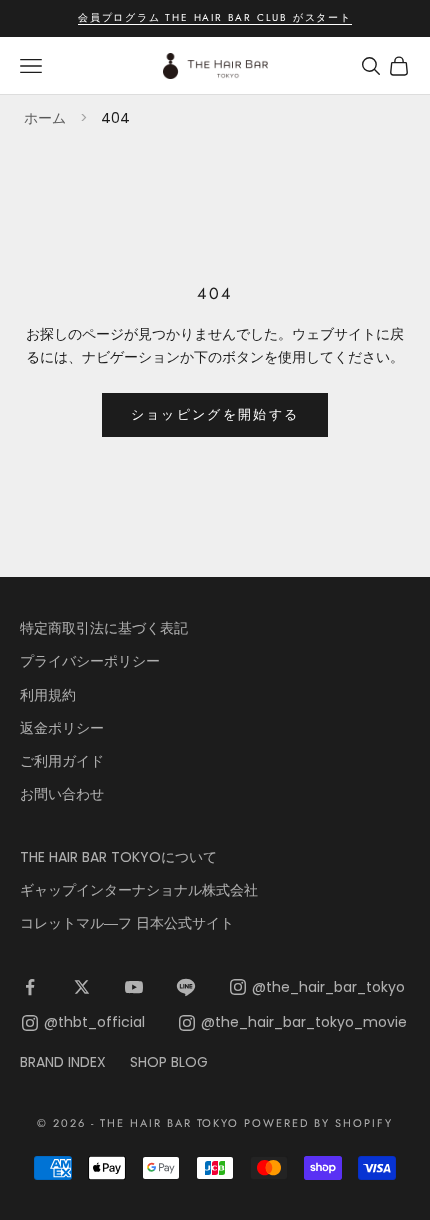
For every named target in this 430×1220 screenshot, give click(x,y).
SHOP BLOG (169, 1062)
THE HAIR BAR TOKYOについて (118, 857)
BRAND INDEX (63, 1062)
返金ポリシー (62, 728)
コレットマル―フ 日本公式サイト (127, 923)
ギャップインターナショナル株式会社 (139, 890)
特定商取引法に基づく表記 (104, 628)
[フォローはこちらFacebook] (30, 987)
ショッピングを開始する (215, 414)
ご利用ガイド (62, 761)
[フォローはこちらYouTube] (134, 987)
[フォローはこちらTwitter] (82, 987)
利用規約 (48, 695)
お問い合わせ (62, 794)
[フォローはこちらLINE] (186, 987)
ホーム (45, 118)
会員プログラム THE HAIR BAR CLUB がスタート (215, 17)
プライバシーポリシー (90, 661)
